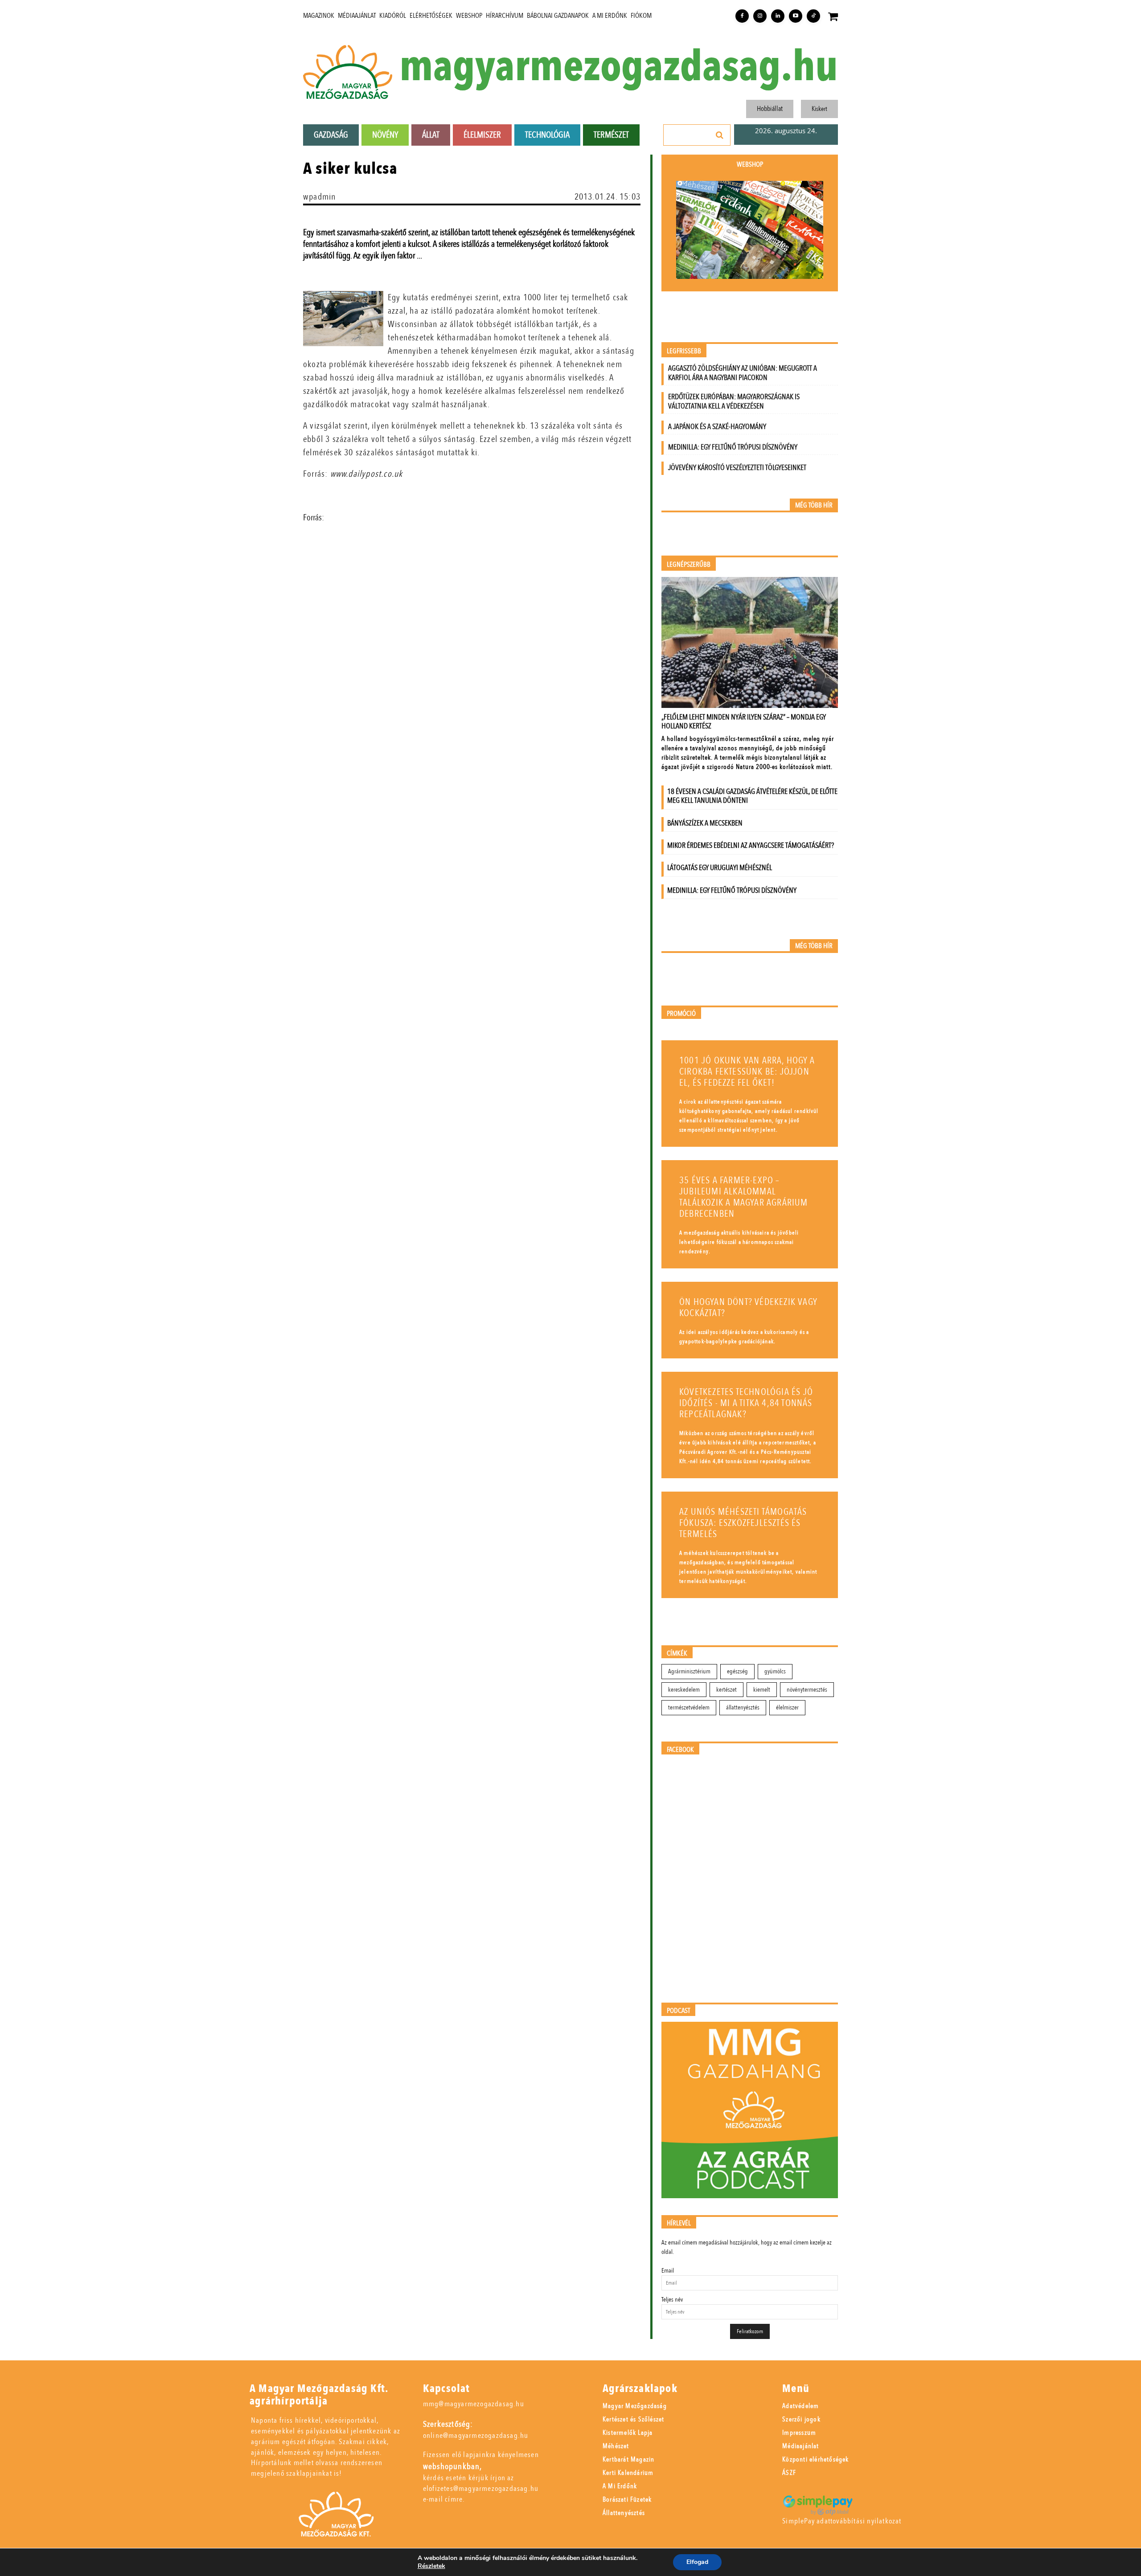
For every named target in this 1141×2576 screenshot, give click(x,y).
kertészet (726, 1690)
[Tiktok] (813, 16)
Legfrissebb (684, 351)
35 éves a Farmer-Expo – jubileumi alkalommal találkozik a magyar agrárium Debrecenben (744, 1197)
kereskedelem (684, 1690)
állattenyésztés (743, 1707)
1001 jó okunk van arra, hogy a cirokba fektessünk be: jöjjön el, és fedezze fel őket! (747, 1072)
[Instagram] (760, 16)
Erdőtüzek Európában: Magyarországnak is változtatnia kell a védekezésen (734, 401)
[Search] (720, 135)
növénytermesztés (807, 1690)
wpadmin (319, 197)
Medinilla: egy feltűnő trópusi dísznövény (733, 447)
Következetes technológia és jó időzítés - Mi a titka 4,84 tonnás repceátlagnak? (746, 1403)
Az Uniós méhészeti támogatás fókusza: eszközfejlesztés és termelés (743, 1523)
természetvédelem (689, 1707)
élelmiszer (787, 1707)
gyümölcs (775, 1671)
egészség (737, 1671)
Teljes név (672, 2300)
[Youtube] (796, 16)
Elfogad (697, 2562)
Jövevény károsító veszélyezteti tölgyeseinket (737, 468)
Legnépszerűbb (689, 565)
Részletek (431, 2566)
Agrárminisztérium (689, 1671)
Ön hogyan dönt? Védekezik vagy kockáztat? (748, 1308)
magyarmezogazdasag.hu (619, 67)
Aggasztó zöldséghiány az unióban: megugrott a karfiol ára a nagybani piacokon (743, 373)
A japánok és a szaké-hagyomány (717, 427)
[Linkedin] (778, 16)
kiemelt (762, 1690)
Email (668, 2271)
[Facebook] (742, 16)
